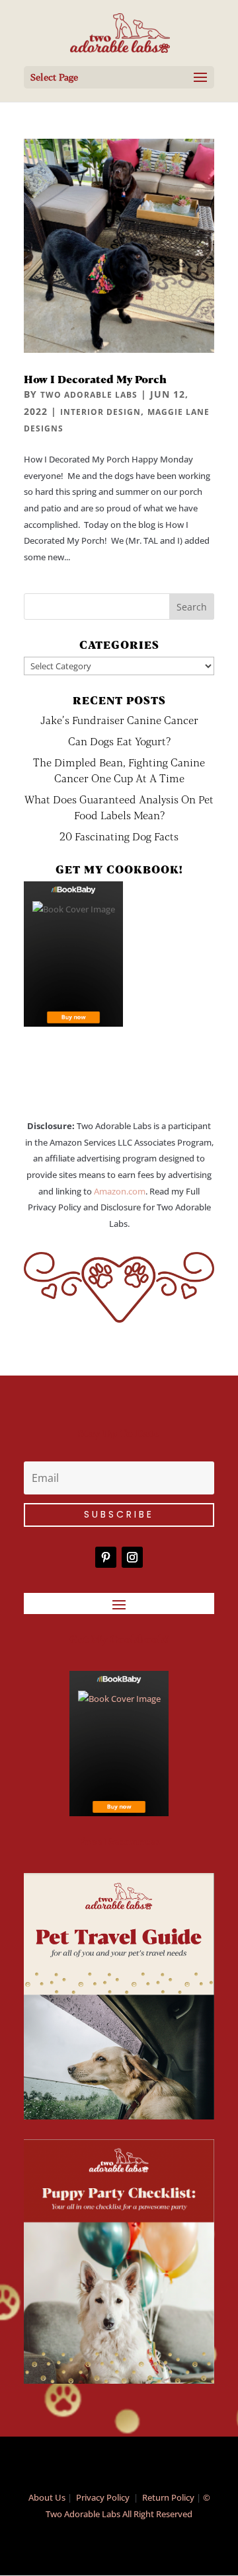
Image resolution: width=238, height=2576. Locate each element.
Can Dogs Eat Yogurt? (119, 741)
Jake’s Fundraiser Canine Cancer (119, 720)
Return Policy (168, 2497)
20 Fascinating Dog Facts (119, 836)
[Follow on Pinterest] (106, 1557)
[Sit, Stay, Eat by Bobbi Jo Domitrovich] (73, 954)
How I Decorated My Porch (95, 379)
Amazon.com (120, 1191)
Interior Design (100, 412)
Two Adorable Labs (89, 395)
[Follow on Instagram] (132, 1557)
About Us (47, 2497)
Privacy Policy (103, 2497)
